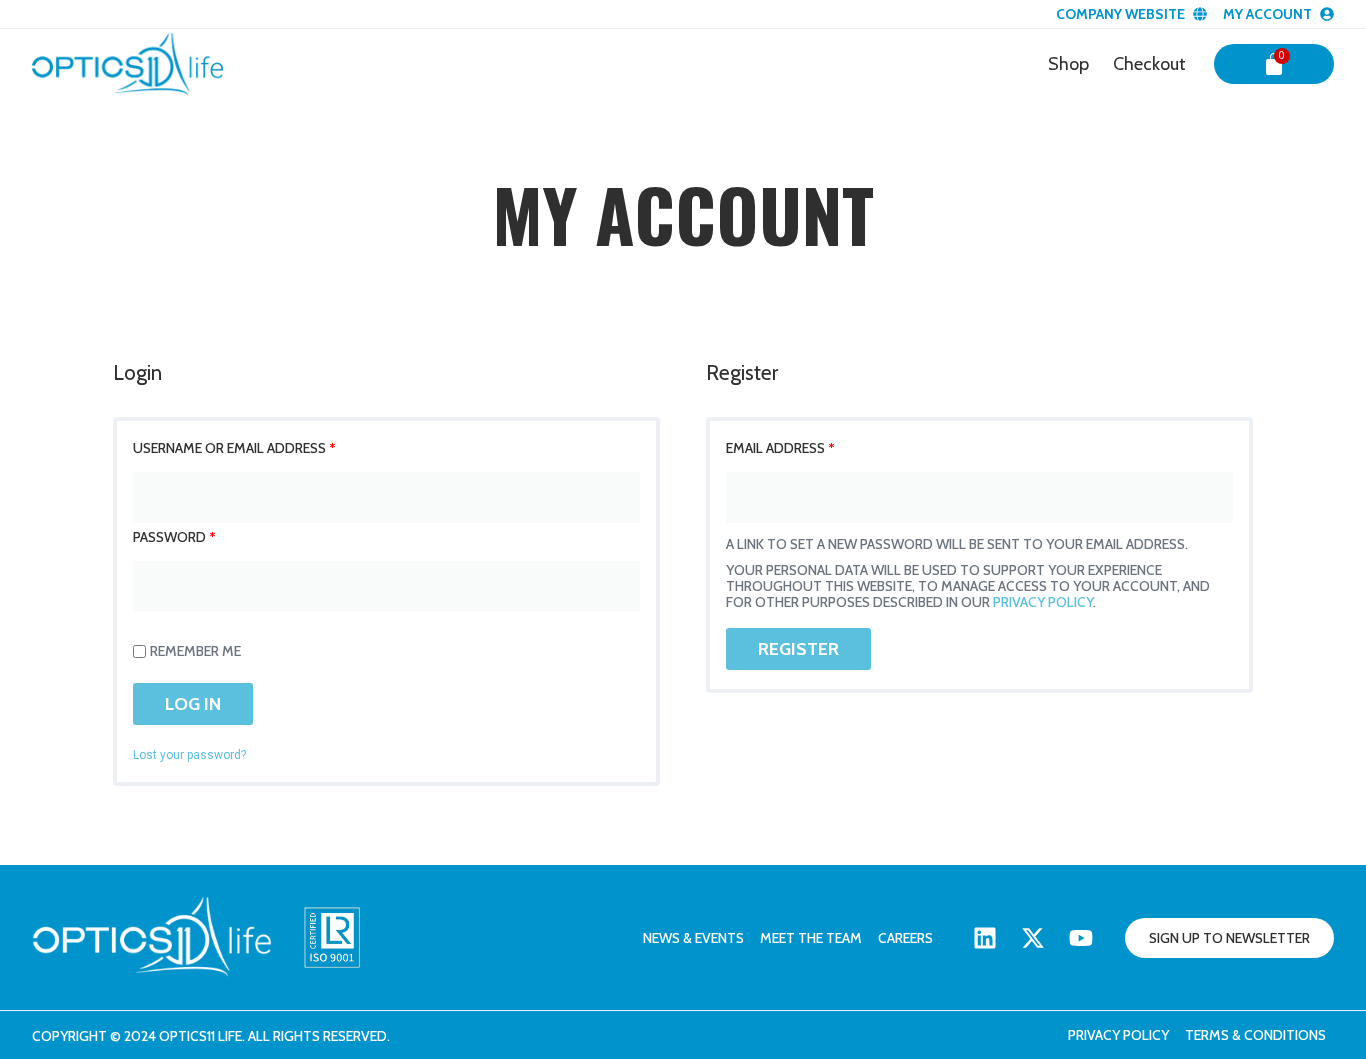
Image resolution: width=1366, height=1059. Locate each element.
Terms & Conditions (1255, 1035)
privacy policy (1043, 602)
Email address (780, 448)
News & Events (693, 938)
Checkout (1149, 64)
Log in (193, 704)
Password (174, 537)
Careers (905, 938)
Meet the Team (811, 938)
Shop (1068, 64)
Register (798, 649)
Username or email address (234, 448)
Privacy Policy (1118, 1035)
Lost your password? (189, 755)
